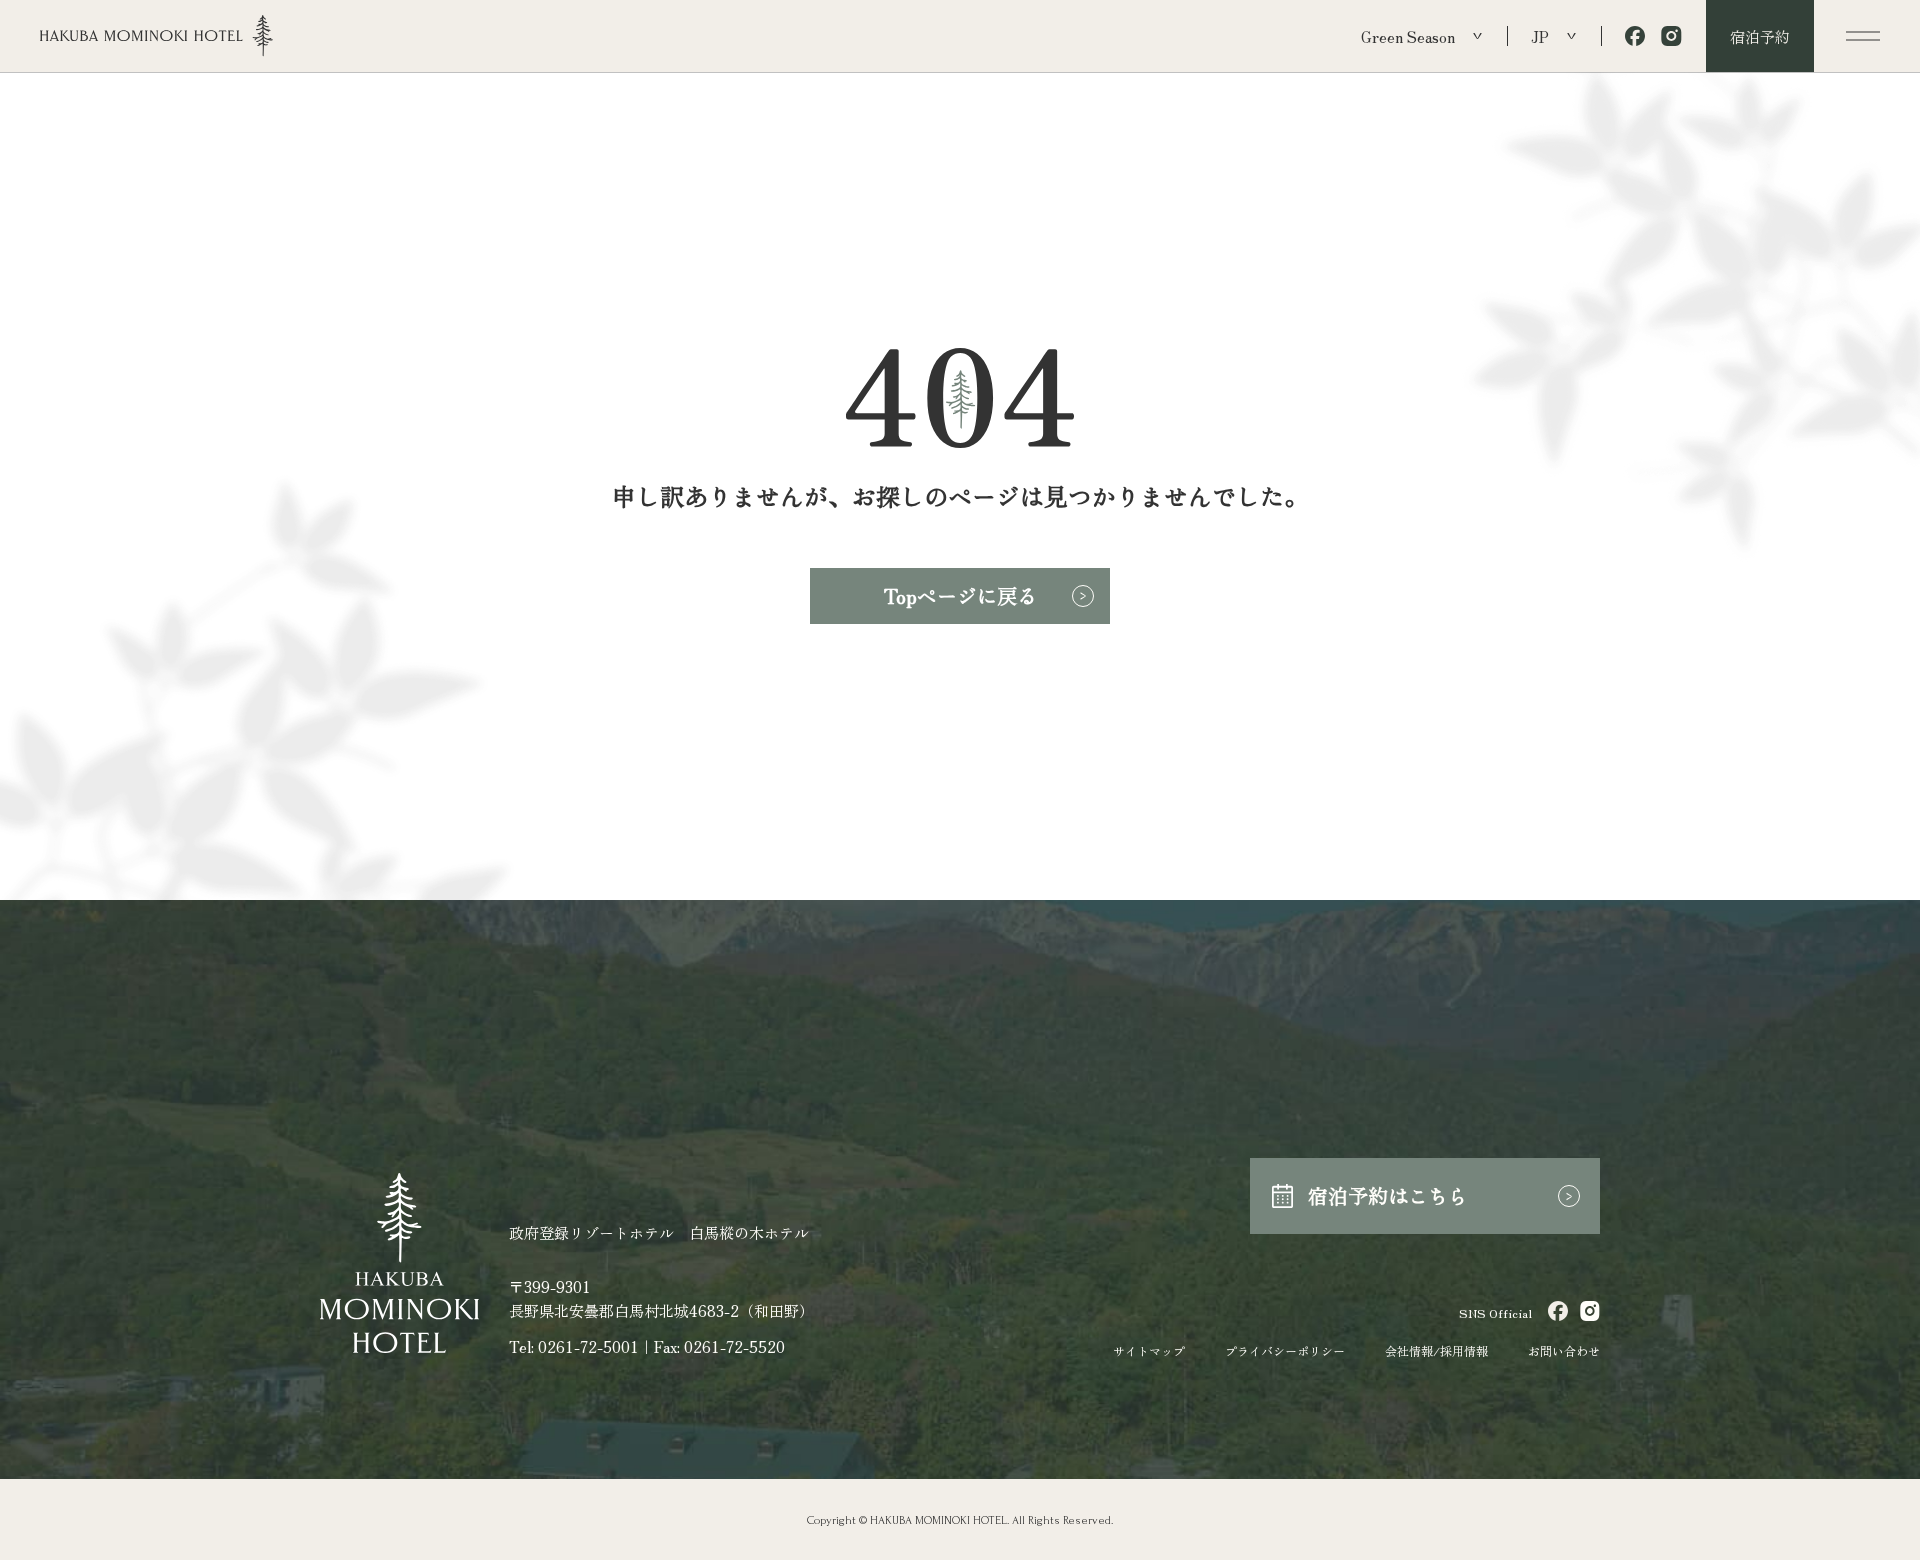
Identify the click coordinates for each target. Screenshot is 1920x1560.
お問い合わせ (1564, 1350)
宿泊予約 (1760, 36)
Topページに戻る (960, 595)
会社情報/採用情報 (1436, 1350)
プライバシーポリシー (1285, 1350)
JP (1540, 36)
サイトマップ (1149, 1350)
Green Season (1408, 36)
